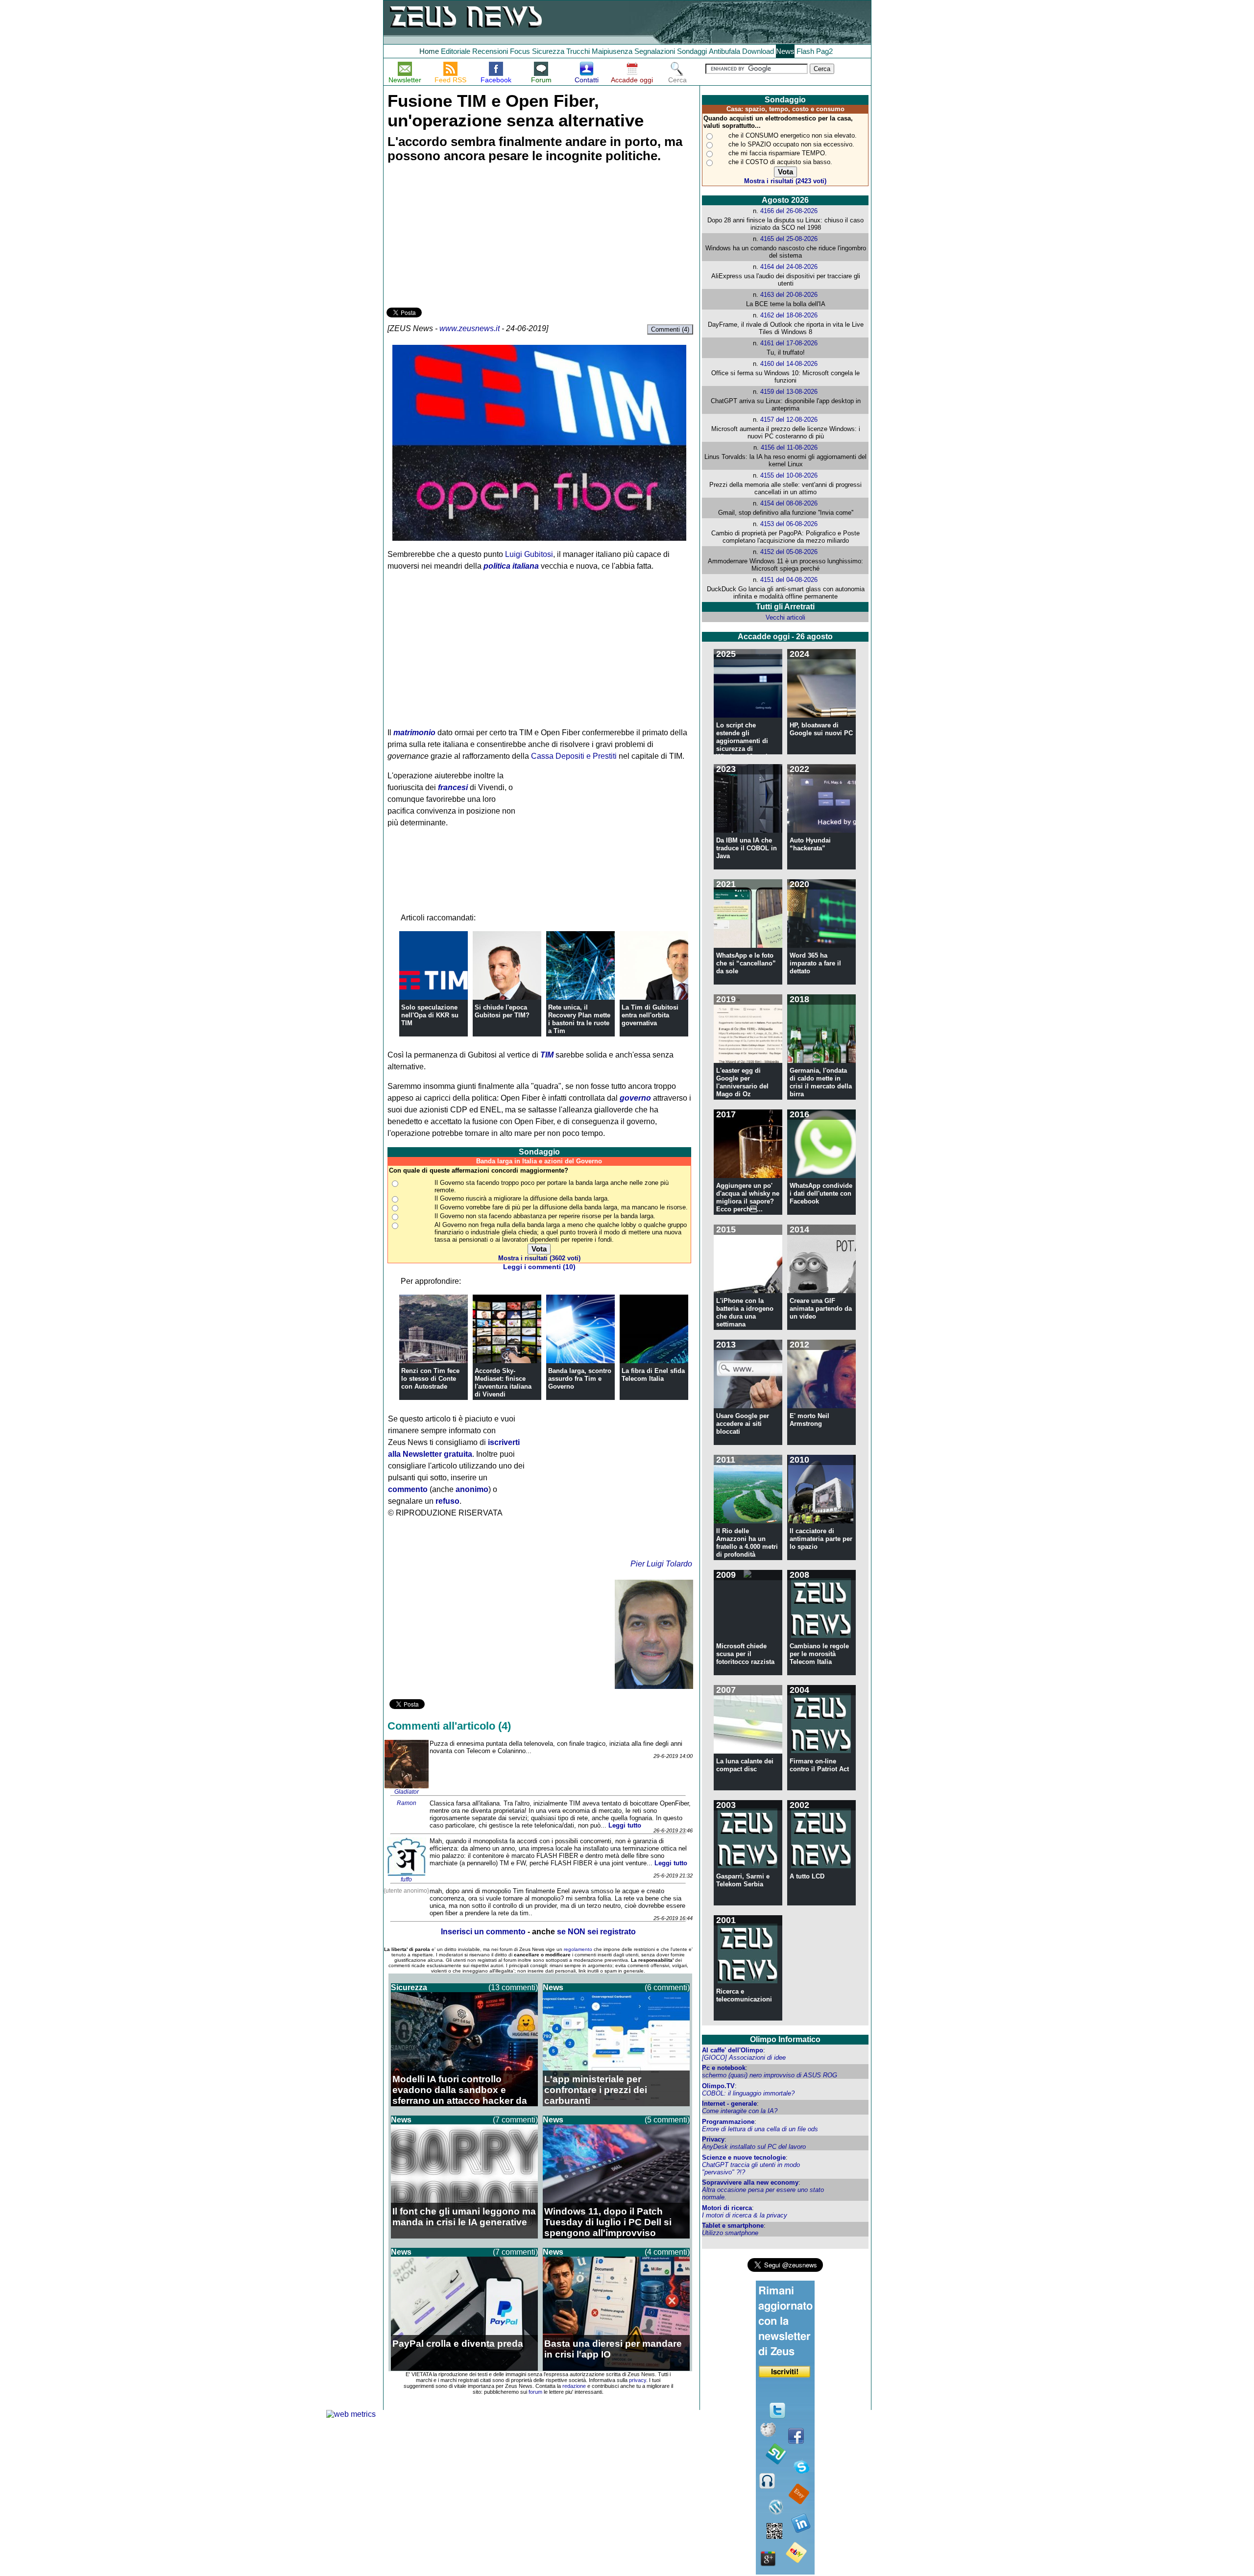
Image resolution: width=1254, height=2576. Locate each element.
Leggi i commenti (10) (539, 1267)
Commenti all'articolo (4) (449, 1726)
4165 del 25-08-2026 (789, 239)
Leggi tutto (625, 1825)
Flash (805, 51)
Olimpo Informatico (785, 2039)
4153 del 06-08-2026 (789, 524)
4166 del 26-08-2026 (789, 211)
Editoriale (456, 51)
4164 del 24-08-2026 (789, 267)
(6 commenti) (667, 1987)
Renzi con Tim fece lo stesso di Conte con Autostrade (430, 1379)
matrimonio (414, 733)
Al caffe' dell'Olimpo (733, 2050)
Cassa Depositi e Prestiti (574, 756)
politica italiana (511, 566)
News (785, 51)
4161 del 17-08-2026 (789, 343)
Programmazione (728, 2122)
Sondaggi (692, 51)
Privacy (713, 2139)
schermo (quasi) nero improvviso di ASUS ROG (770, 2075)
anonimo (472, 1489)
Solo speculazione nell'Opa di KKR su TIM (430, 1015)
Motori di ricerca (727, 2208)
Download (758, 51)
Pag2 (824, 51)
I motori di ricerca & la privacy (745, 2215)
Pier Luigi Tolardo (661, 1564)
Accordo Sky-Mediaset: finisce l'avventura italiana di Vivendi (503, 1383)
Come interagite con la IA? (740, 2111)
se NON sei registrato (596, 1932)
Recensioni (490, 51)
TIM (547, 1055)
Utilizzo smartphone (730, 2233)
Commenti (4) (670, 329)
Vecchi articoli (785, 617)
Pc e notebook (724, 2068)
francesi (453, 787)
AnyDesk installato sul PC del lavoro (754, 2147)
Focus (520, 51)
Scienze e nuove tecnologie (744, 2157)
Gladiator (407, 1792)
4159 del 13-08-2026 (789, 392)
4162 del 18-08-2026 (789, 315)
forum (535, 2392)
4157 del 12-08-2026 (789, 420)
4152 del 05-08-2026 (789, 552)
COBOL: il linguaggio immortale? (748, 2093)
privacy (638, 2380)
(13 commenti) (513, 1987)
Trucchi (578, 51)
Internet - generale (729, 2104)
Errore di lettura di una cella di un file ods (760, 2129)
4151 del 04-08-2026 (789, 580)
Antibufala (724, 51)
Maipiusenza (612, 51)
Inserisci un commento (483, 1932)
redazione (574, 2386)
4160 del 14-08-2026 (789, 364)
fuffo (406, 1879)
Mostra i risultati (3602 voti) (539, 1258)
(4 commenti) (667, 2252)
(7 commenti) (515, 2120)
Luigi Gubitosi (529, 554)
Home (429, 51)
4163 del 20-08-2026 (789, 295)
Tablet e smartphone (733, 2226)
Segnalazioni (655, 51)
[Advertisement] (460, 237)
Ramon (407, 1803)
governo (635, 1098)
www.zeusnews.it (470, 328)
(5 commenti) (667, 2120)
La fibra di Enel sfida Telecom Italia (653, 1375)
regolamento (578, 1949)
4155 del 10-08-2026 (789, 475)
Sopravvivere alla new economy (750, 2182)
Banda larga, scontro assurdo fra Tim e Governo (580, 1379)
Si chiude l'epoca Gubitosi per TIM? (502, 1011)
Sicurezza (548, 51)
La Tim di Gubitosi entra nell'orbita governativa (650, 1015)
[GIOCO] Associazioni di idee (744, 2058)
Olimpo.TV (718, 2086)
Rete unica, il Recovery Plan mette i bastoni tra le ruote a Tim (579, 1019)
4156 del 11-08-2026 (789, 447)
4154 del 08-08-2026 (789, 503)
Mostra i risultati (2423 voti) (785, 181)
